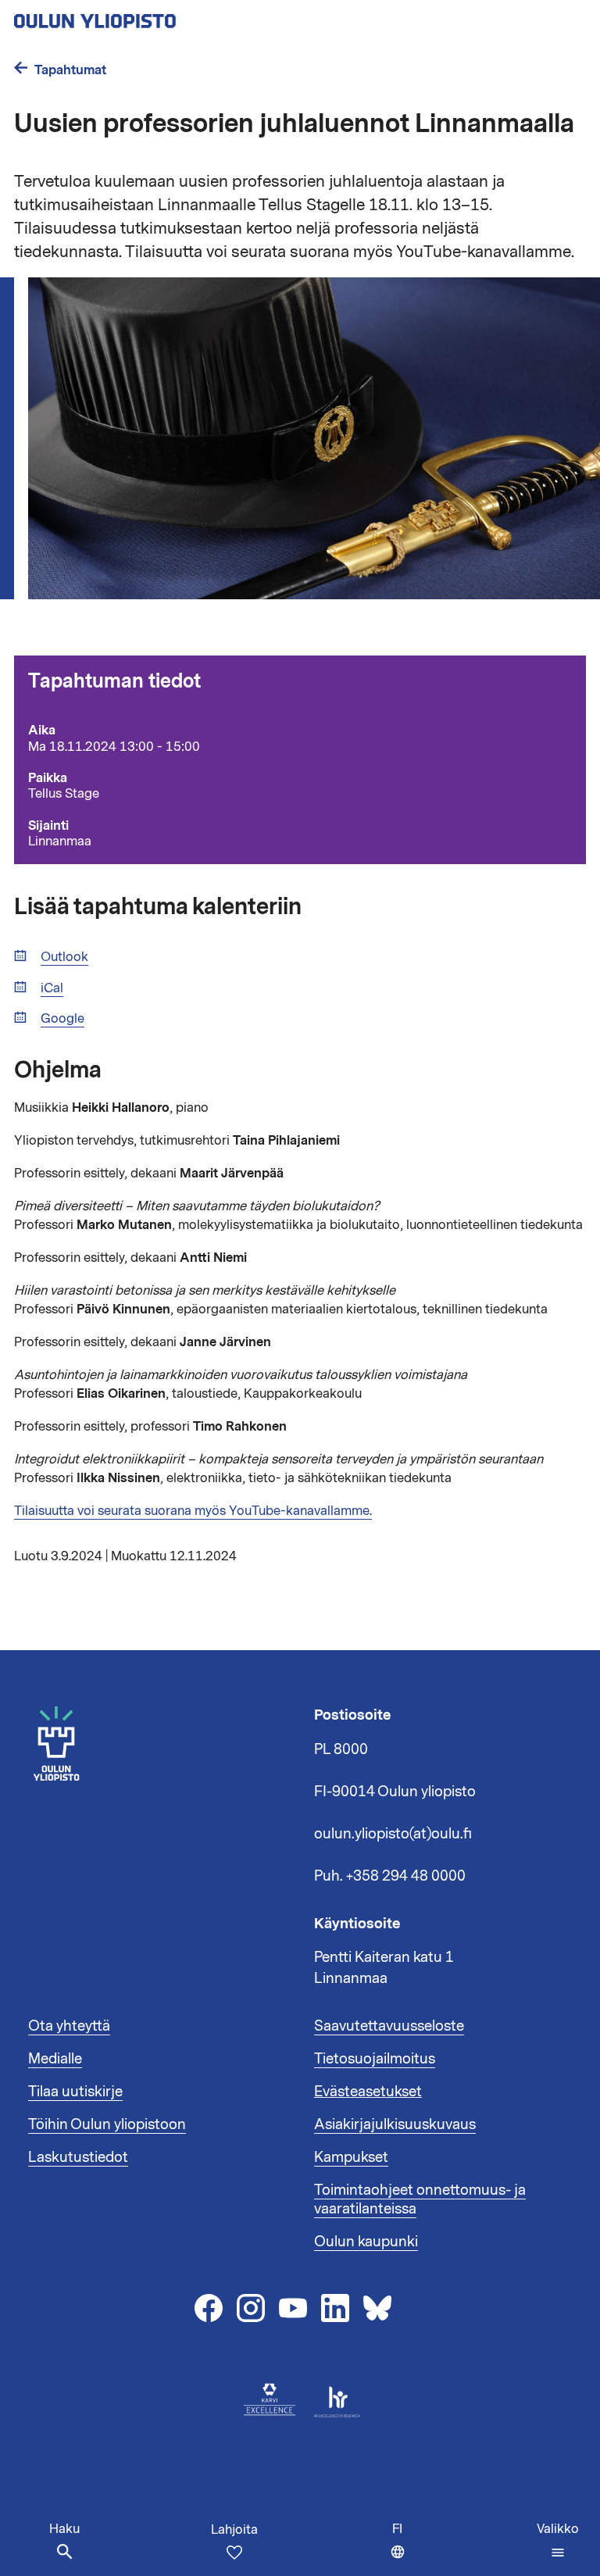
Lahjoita (234, 2530)
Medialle (55, 2059)
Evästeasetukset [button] (368, 2092)
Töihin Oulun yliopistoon (107, 2124)
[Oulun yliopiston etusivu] (145, 16)
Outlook (64, 958)
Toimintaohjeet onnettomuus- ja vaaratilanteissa (420, 2199)
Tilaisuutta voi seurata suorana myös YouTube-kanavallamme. (193, 1511)
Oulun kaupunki (366, 2242)
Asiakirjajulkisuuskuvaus (395, 2124)
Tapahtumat (70, 70)
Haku (64, 2529)
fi (402, 2548)
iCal (52, 989)
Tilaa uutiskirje (75, 2092)
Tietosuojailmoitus (375, 2059)
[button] (558, 2541)
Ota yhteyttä (69, 2026)
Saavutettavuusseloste (389, 2026)
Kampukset (351, 2157)
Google (62, 1019)
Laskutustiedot (78, 2157)
